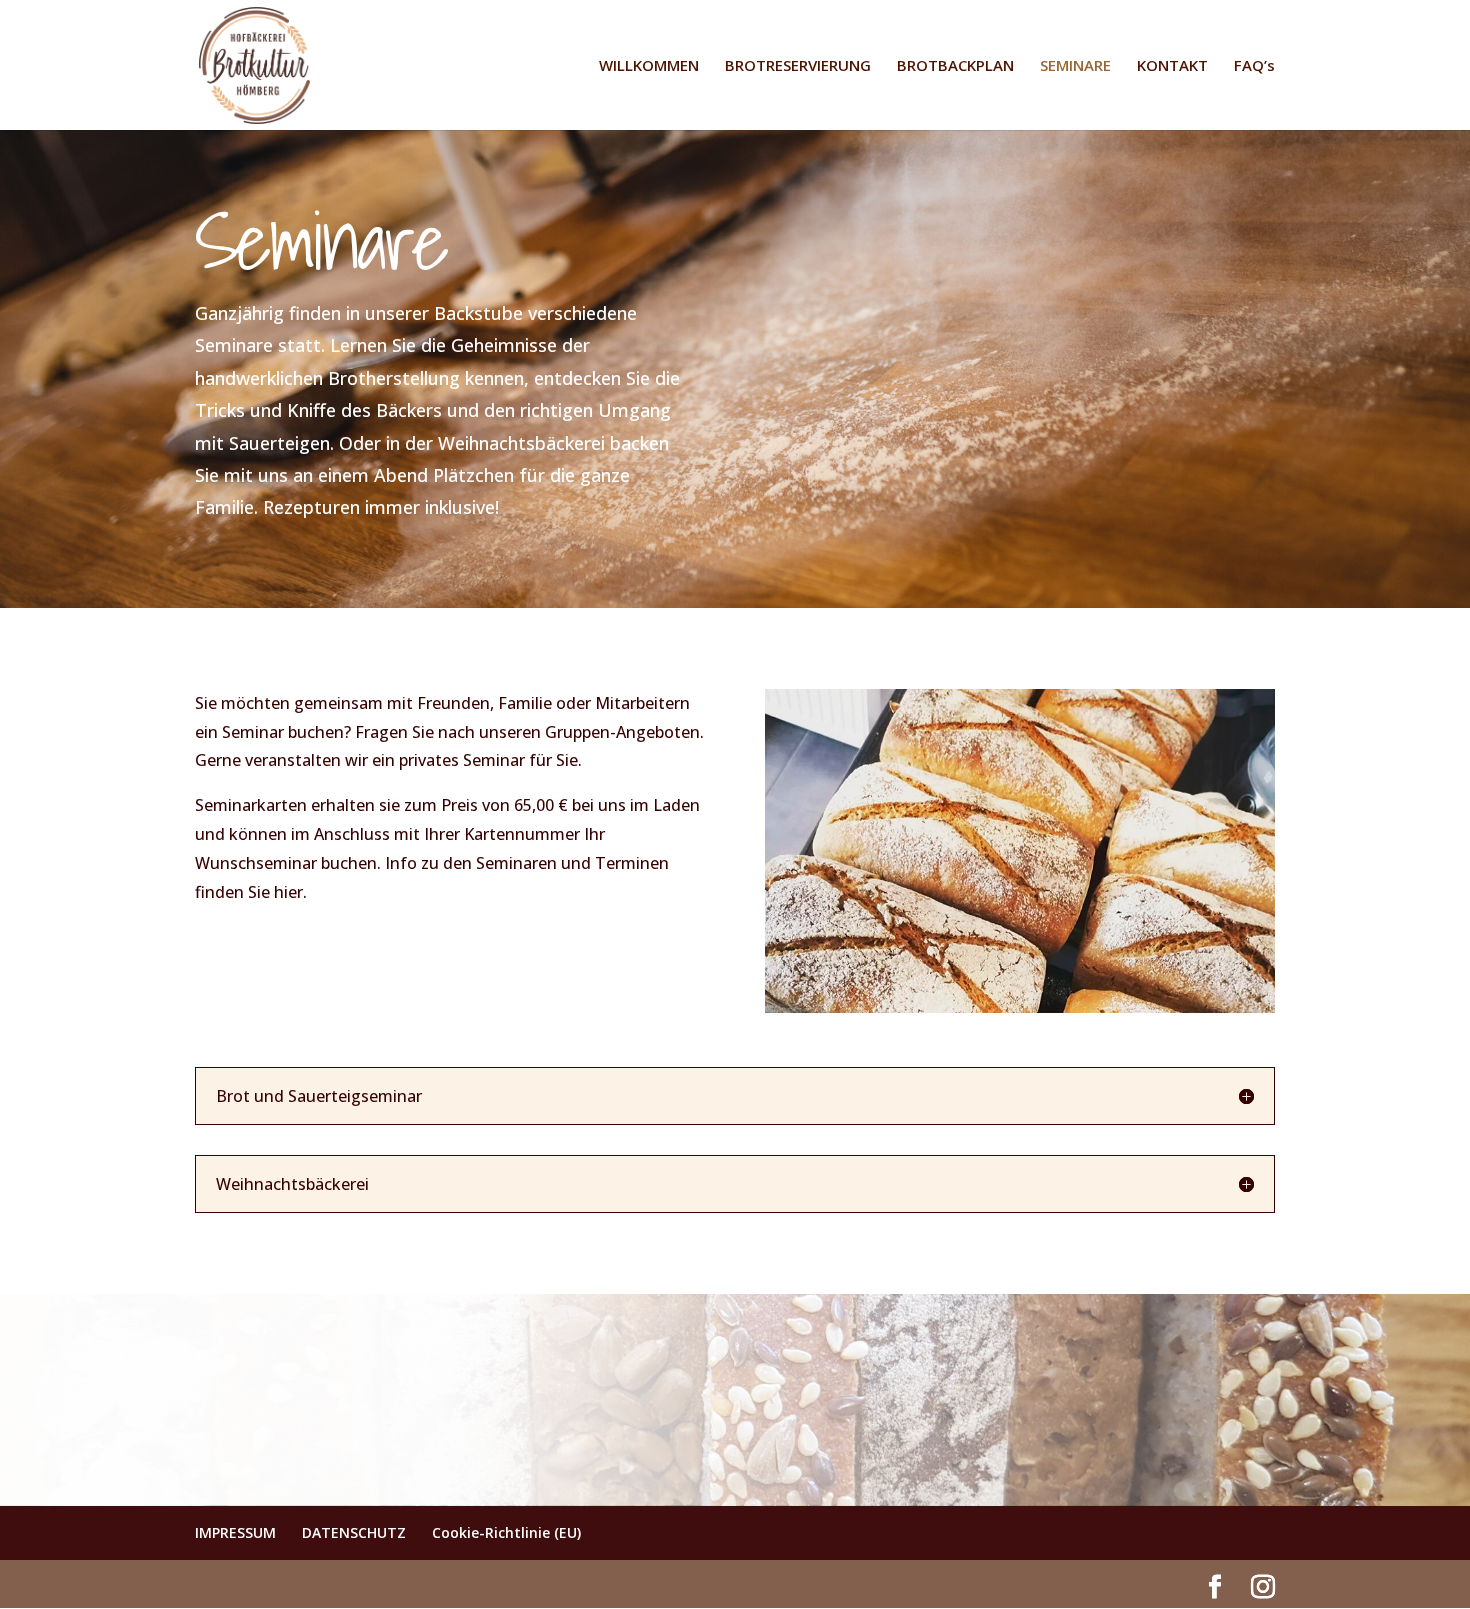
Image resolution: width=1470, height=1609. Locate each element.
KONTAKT (1172, 66)
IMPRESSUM (235, 1532)
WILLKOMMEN (649, 66)
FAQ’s (1254, 66)
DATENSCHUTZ (354, 1532)
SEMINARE (1075, 66)
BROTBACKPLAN (955, 66)
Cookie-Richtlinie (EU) (506, 1532)
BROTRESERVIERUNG (798, 66)
